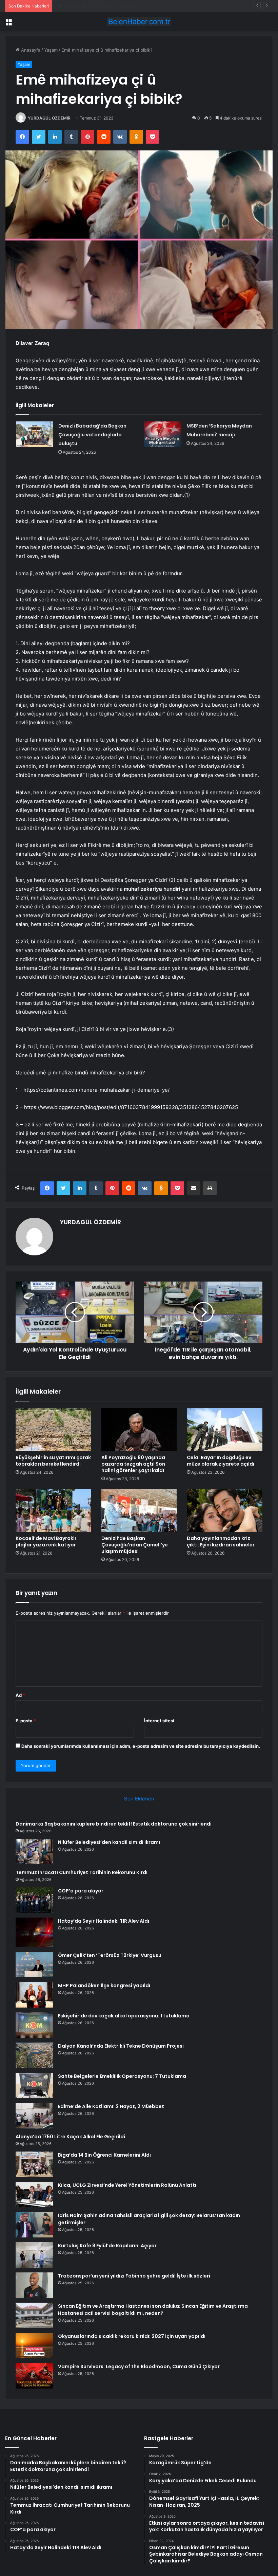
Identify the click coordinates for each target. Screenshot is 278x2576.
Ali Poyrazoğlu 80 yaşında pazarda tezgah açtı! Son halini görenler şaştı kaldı (133, 1464)
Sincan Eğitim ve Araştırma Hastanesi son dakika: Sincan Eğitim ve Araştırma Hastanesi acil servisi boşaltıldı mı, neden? (153, 2310)
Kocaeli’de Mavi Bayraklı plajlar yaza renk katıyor (46, 1541)
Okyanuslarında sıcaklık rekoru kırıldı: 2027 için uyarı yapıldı (132, 2336)
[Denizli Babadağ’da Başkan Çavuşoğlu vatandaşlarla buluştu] (35, 434)
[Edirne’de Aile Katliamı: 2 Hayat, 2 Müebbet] (34, 2116)
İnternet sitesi (159, 1721)
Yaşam (51, 50)
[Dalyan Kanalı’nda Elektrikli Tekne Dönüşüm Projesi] (34, 2055)
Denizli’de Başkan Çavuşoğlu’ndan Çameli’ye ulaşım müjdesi (135, 1545)
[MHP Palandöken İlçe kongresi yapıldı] (34, 1995)
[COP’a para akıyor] (34, 1900)
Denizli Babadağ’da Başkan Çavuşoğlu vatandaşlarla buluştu (92, 435)
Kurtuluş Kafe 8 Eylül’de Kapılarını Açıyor (107, 2246)
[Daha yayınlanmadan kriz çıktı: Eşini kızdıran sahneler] (225, 1510)
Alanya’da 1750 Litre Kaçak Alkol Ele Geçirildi (70, 2137)
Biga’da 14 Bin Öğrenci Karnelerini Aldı (104, 2155)
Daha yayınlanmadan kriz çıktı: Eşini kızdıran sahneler (221, 1541)
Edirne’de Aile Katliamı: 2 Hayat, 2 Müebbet (111, 2106)
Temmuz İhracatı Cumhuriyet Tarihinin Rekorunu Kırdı (111, 6)
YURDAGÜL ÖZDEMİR (49, 118)
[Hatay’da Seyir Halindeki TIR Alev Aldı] (34, 1932)
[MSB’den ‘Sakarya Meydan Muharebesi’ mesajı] (163, 434)
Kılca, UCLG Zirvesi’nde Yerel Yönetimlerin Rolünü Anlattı (127, 2185)
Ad (20, 1695)
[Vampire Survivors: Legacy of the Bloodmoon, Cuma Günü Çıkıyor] (34, 2376)
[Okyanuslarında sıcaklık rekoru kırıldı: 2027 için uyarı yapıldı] (34, 2346)
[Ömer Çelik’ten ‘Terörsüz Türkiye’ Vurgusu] (34, 1965)
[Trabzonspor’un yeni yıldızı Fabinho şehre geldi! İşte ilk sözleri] (34, 2285)
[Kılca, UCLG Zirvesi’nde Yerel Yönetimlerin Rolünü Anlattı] (34, 2194)
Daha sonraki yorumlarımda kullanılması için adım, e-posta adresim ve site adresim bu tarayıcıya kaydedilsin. (141, 1746)
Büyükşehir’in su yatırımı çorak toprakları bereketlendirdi (53, 1461)
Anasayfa (30, 50)
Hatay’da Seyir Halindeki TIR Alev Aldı (104, 1921)
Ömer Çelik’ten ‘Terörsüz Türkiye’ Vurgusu (110, 1955)
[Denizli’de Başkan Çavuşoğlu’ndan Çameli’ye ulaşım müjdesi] (139, 1510)
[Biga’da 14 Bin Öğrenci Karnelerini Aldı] (34, 2164)
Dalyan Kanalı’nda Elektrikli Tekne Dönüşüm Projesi (121, 2046)
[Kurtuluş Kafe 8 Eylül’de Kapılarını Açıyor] (34, 2255)
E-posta (26, 1721)
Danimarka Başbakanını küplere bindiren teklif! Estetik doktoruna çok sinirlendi (114, 1824)
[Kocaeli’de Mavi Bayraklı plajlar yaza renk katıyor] (53, 1510)
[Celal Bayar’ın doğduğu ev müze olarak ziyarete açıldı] (225, 1430)
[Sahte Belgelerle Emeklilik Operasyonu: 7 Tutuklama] (34, 2085)
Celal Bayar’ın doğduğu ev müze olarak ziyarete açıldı (221, 1461)
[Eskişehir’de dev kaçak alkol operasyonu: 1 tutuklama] (34, 2025)
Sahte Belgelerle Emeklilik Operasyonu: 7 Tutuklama (122, 2076)
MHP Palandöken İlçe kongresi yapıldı (104, 1985)
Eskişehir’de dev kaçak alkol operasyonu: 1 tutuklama (124, 2016)
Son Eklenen (139, 1799)
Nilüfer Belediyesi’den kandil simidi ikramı (109, 1842)
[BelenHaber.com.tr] (139, 22)
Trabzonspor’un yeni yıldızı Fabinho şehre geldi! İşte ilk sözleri (134, 2276)
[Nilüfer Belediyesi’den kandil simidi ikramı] (34, 1852)
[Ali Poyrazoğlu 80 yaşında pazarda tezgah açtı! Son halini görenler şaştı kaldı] (139, 1430)
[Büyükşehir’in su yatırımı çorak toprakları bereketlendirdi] (53, 1430)
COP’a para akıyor (81, 1891)
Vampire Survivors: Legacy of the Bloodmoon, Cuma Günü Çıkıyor (139, 2366)
